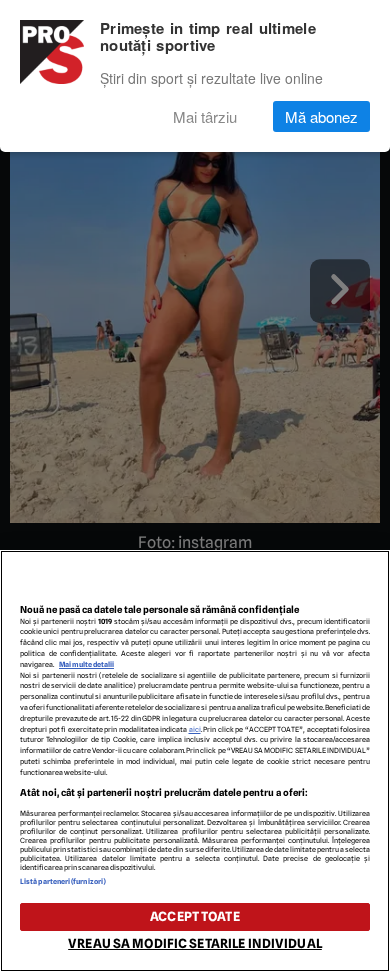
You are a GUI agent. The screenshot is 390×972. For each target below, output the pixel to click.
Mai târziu (205, 116)
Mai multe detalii (86, 664)
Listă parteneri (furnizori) (63, 881)
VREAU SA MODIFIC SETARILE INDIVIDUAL (195, 943)
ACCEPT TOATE (195, 916)
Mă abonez (321, 116)
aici (195, 729)
